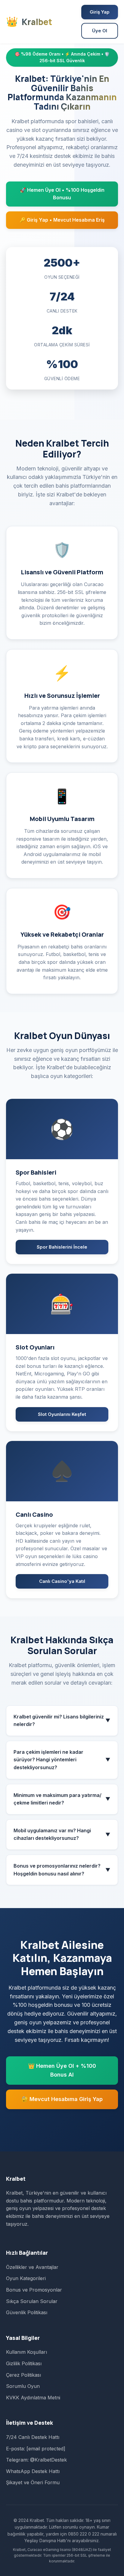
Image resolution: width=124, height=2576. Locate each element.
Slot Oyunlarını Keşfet (62, 1414)
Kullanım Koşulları (26, 2352)
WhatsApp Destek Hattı (33, 2471)
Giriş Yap (100, 12)
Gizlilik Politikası (24, 2363)
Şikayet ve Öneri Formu (33, 2482)
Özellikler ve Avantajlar (32, 2267)
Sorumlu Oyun (23, 2386)
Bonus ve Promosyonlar (34, 2290)
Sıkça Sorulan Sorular (32, 2301)
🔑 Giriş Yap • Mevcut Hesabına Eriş (62, 220)
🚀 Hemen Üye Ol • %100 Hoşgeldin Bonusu (62, 194)
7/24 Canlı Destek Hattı (33, 2437)
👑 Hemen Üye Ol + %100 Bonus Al (62, 2070)
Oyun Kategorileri (26, 2278)
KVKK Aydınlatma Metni (33, 2398)
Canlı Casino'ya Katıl (62, 1581)
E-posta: (36, 2449)
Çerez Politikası (23, 2375)
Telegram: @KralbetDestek (36, 2460)
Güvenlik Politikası (27, 2312)
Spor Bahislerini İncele (62, 1247)
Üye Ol (100, 31)
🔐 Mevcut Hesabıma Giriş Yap (62, 2099)
